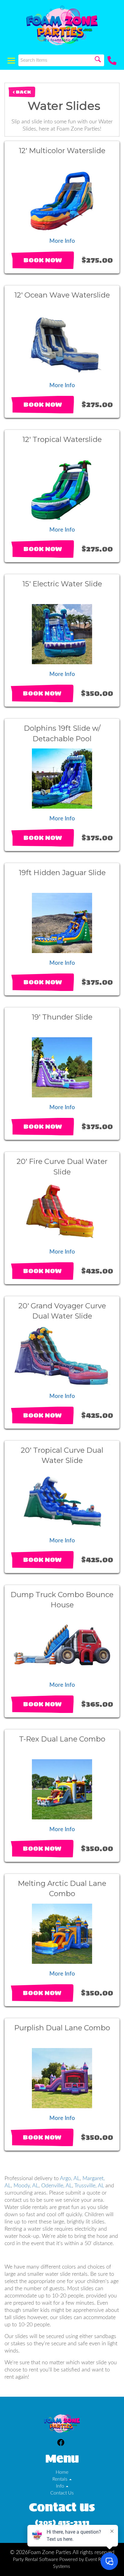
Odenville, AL (57, 2186)
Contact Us (62, 2493)
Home (62, 2472)
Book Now (43, 260)
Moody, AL (26, 2186)
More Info (62, 241)
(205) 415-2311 (62, 2523)
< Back (22, 92)
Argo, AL (70, 2178)
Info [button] (61, 2486)
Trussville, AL (89, 2186)
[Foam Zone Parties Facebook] (61, 2443)
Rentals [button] (60, 2479)
